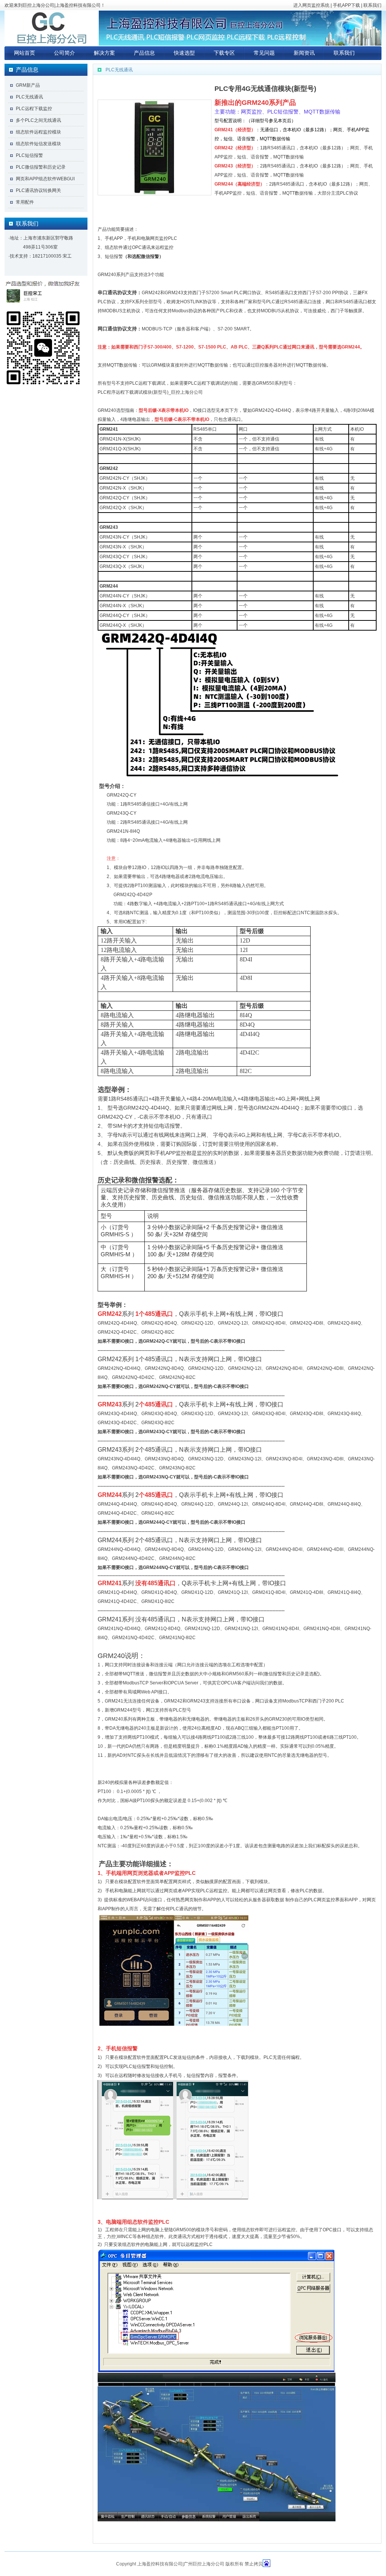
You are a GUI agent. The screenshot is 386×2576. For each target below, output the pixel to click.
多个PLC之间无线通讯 (38, 120)
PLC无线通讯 (29, 97)
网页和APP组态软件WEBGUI (45, 179)
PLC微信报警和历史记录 (41, 167)
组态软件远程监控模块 (38, 132)
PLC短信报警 (29, 155)
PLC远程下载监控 (34, 109)
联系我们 (372, 5)
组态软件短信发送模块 (38, 144)
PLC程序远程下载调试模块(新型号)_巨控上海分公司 (150, 392)
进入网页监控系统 (311, 5)
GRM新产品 (28, 85)
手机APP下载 (346, 5)
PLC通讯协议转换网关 (38, 190)
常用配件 (25, 202)
